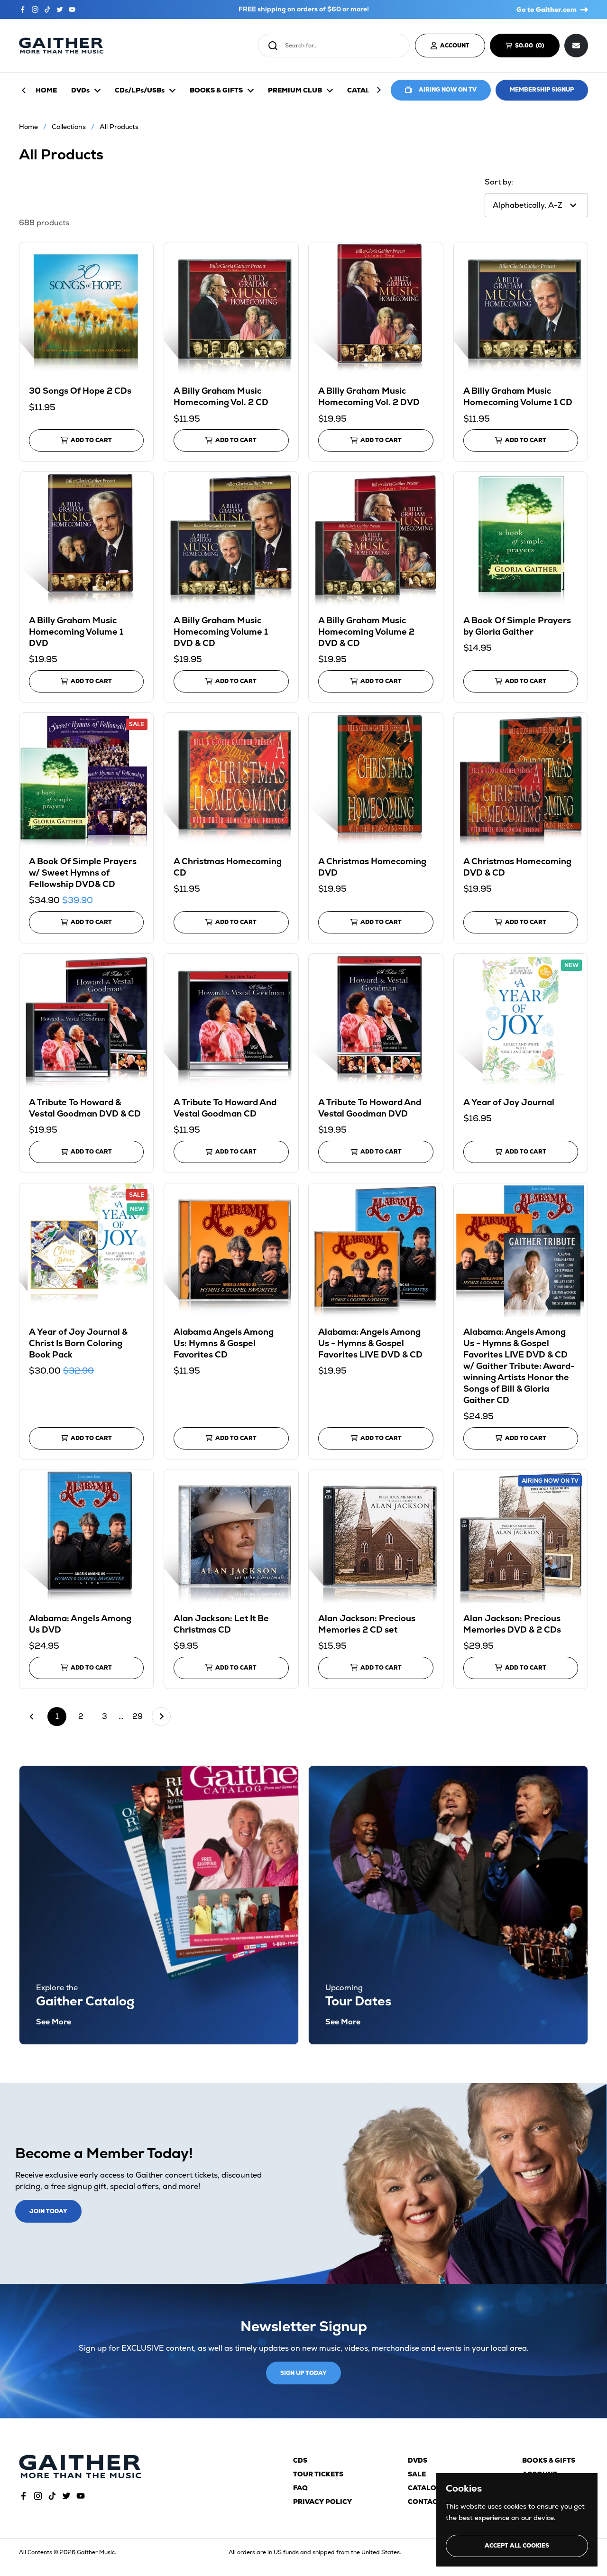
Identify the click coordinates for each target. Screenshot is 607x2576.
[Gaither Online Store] (61, 46)
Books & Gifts (549, 2460)
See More (54, 2022)
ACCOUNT (455, 46)
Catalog (425, 2488)
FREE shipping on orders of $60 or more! (304, 9)
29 (140, 1716)
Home (28, 127)
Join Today (48, 2211)
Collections (69, 127)
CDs (300, 2460)
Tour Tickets (318, 2474)
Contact (425, 2502)
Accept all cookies (517, 2546)
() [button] (534, 47)
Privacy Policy (322, 2502)
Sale (417, 2474)
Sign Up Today (303, 2373)
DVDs (418, 2460)
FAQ (300, 2488)
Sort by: (499, 182)
